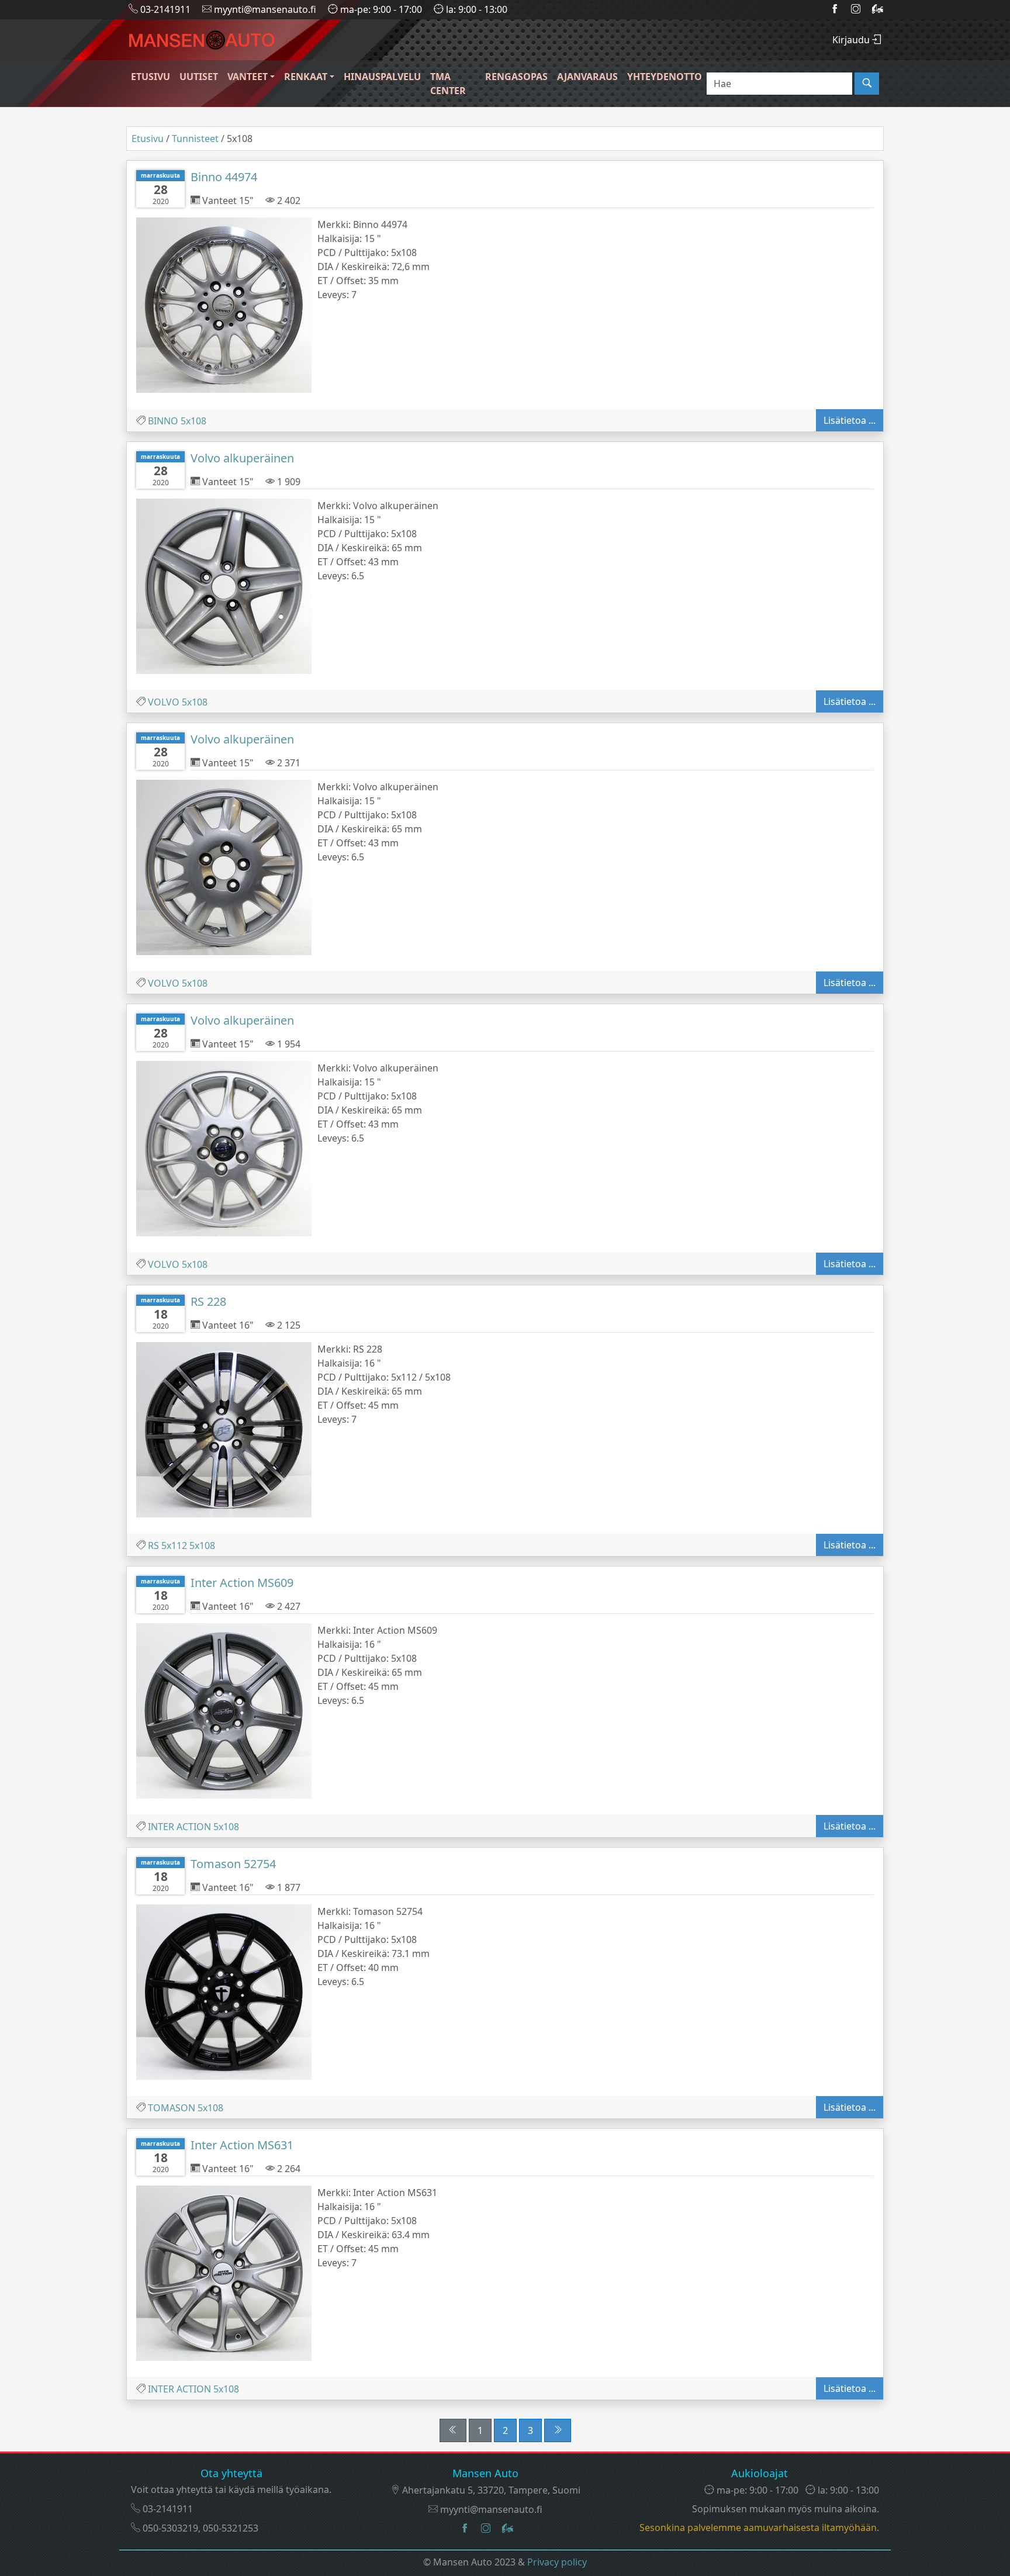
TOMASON (172, 2108)
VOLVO (164, 702)
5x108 (193, 421)
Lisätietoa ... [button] (850, 420)
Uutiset (199, 77)
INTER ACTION (179, 1827)
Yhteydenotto (665, 77)
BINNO (163, 421)
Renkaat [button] (306, 77)
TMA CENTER (448, 84)
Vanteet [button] (248, 77)
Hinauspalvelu (382, 77)
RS (153, 1545)
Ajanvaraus (587, 77)
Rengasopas (516, 77)
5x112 (174, 1545)
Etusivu (151, 77)
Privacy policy (557, 2562)
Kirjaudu (852, 40)
